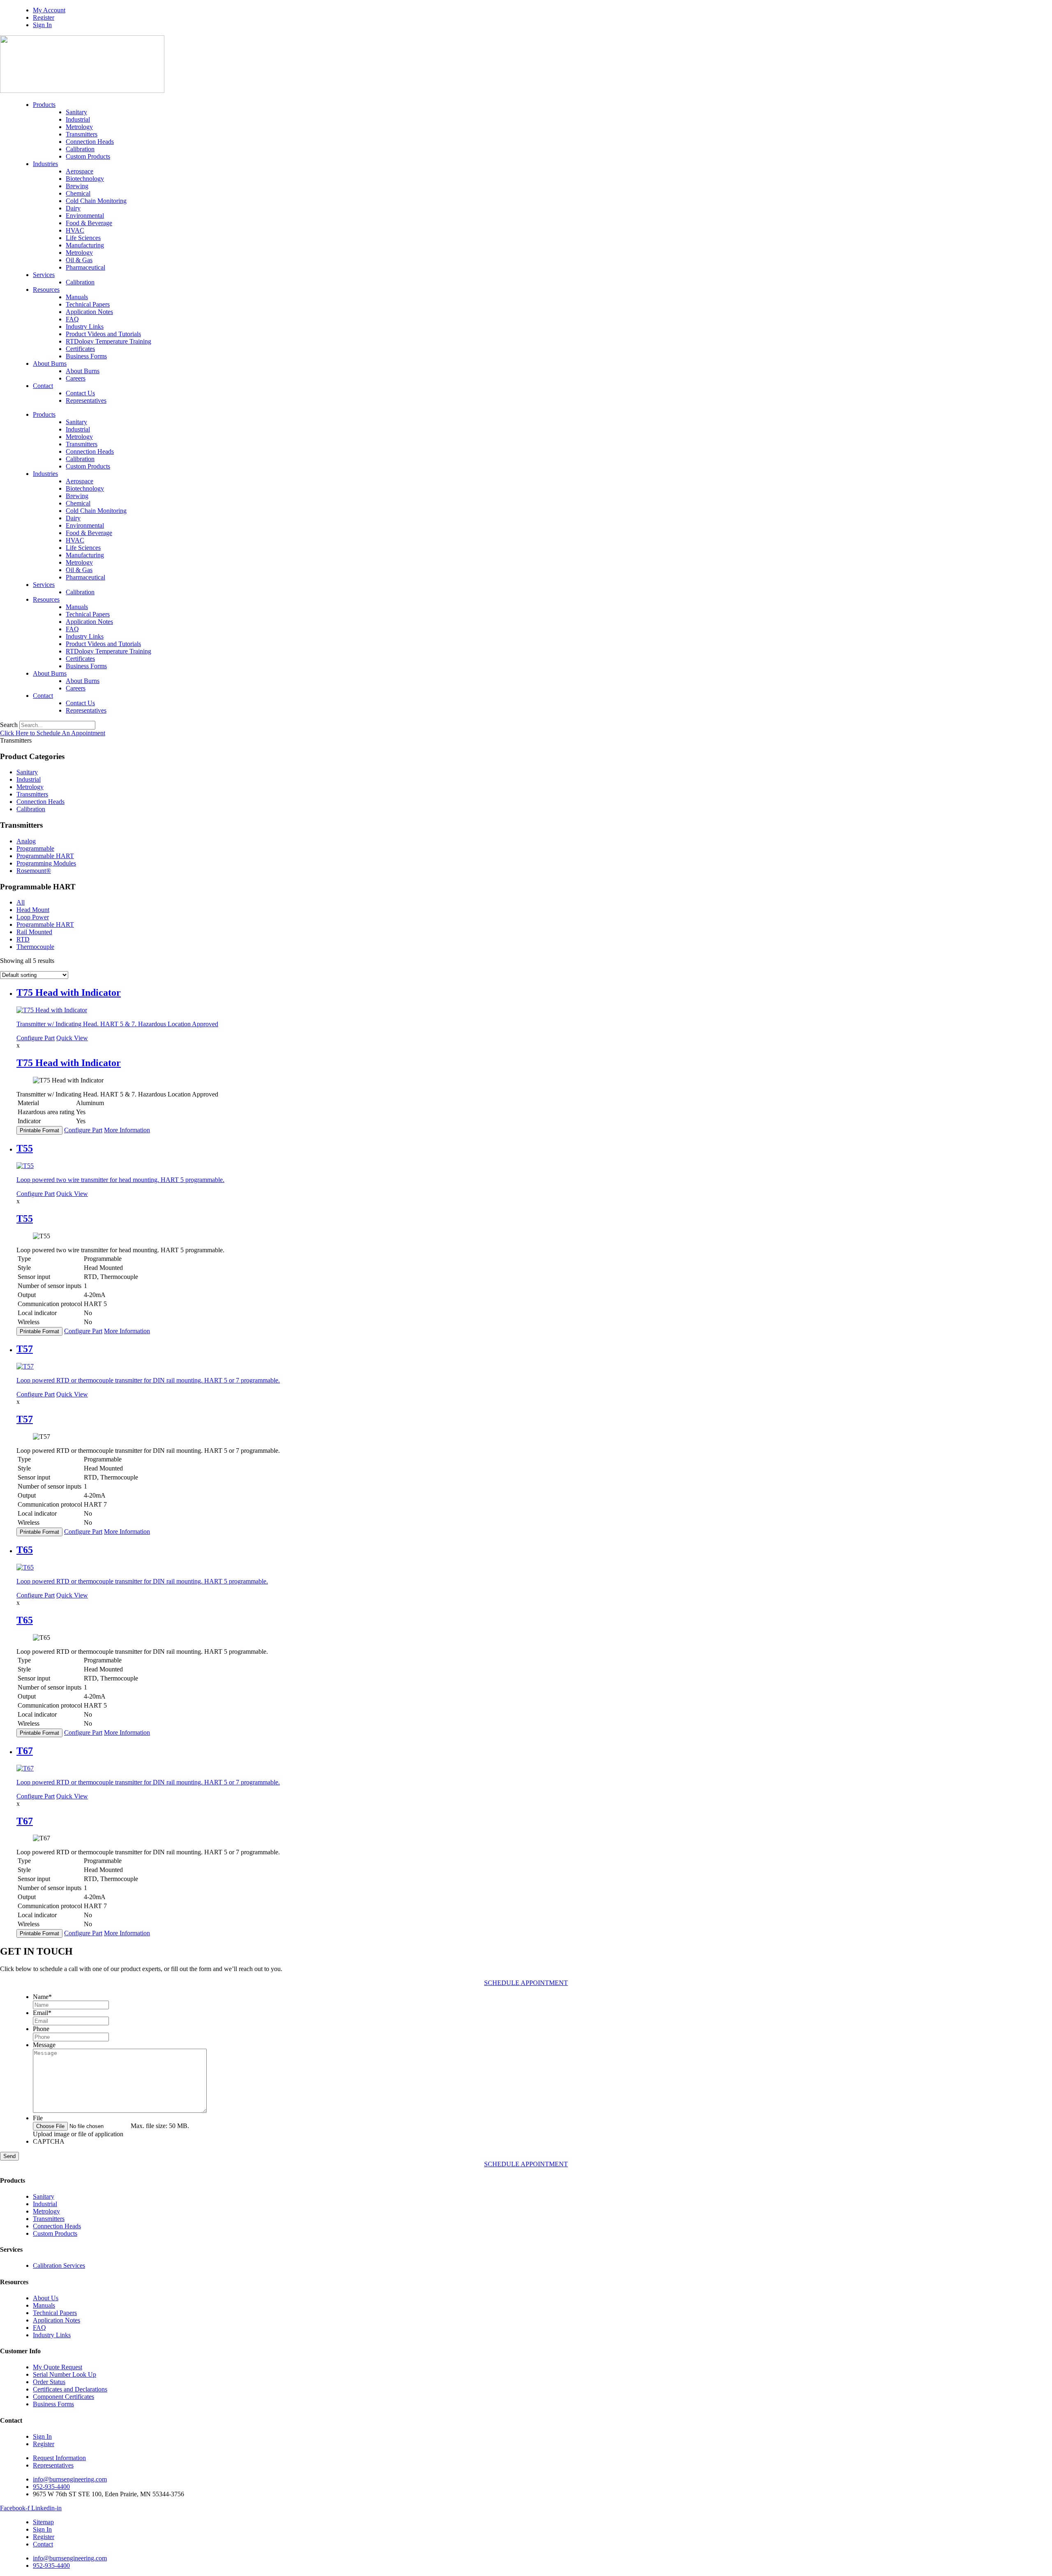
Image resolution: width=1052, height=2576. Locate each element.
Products (44, 105)
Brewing (77, 186)
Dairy (73, 208)
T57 (25, 1419)
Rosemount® (34, 871)
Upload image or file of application (78, 2134)
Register (44, 17)
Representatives (86, 400)
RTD (23, 939)
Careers (76, 378)
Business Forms (86, 356)
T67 (25, 1821)
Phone (41, 2029)
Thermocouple (35, 947)
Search (9, 725)
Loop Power (33, 917)
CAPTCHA (49, 2141)
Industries (45, 164)
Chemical (78, 193)
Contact (43, 386)
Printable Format (39, 1130)
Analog (26, 841)
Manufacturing (85, 245)
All (21, 902)
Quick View (72, 1038)
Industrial (78, 119)
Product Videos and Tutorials (103, 334)
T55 (25, 1219)
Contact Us (80, 393)
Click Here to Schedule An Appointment (53, 733)
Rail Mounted (34, 932)
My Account (49, 10)
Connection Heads (90, 142)
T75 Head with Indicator (69, 1063)
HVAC (75, 230)
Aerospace (80, 171)
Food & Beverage (89, 223)
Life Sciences (83, 238)
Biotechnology (85, 179)
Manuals (77, 297)
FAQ (72, 319)
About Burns (50, 364)
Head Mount (33, 910)
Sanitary (76, 112)
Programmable (35, 848)
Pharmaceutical (85, 267)
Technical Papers (88, 304)
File (38, 2118)
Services (44, 275)
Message (44, 2045)
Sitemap (43, 2522)
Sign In (42, 25)
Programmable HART (45, 856)
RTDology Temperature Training (108, 341)
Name (42, 1997)
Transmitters (82, 134)
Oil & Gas (79, 260)
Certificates (80, 349)
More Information (127, 1130)
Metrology (79, 127)
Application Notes (89, 312)
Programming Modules (46, 863)
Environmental (85, 216)
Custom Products (88, 156)
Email (42, 2013)
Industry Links (85, 327)
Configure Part (36, 1038)
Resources (46, 290)
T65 (25, 1620)
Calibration (80, 149)
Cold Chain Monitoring (96, 201)
